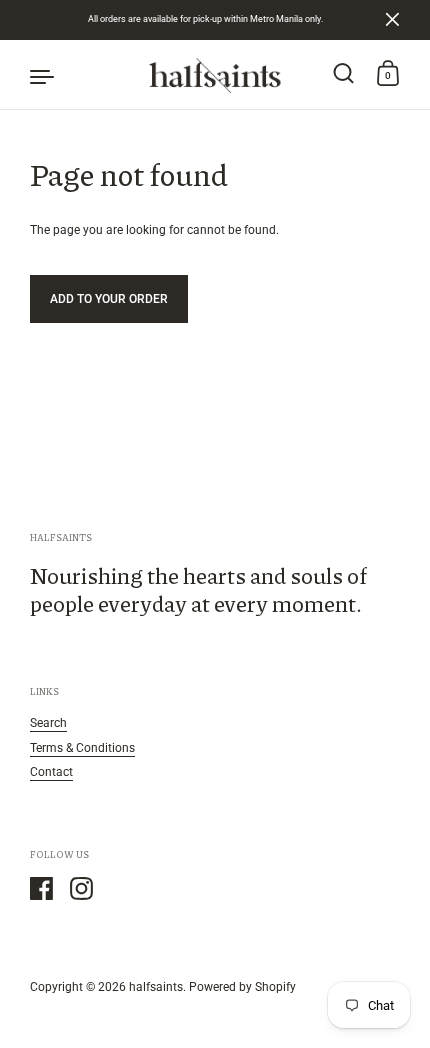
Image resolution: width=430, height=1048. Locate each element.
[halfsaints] (215, 75)
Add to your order (109, 298)
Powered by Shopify (242, 986)
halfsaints (156, 986)
